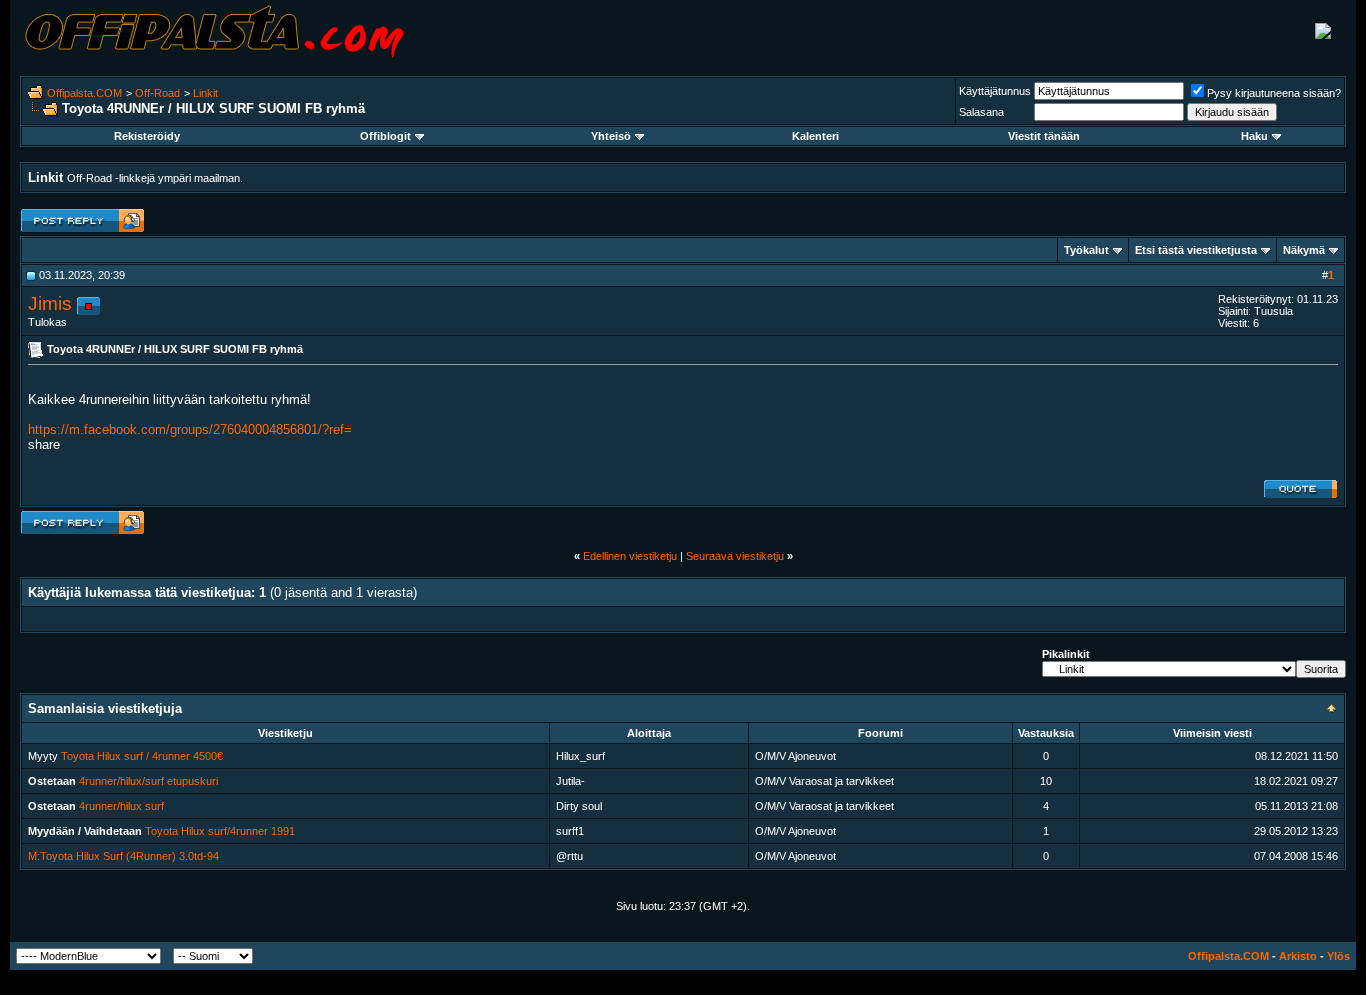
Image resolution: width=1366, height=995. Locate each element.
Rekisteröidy (147, 136)
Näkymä (1304, 250)
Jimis (50, 303)
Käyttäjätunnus (995, 91)
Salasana (981, 112)
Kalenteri (815, 136)
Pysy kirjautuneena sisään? (1274, 93)
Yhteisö (611, 136)
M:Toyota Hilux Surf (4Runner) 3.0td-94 (123, 856)
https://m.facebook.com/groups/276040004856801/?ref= (190, 429)
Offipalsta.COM (84, 93)
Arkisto (1298, 956)
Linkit (205, 93)
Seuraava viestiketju (735, 556)
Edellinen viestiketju (630, 556)
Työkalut (1086, 250)
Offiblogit (385, 136)
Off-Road (157, 93)
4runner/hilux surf (121, 806)
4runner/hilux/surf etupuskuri (148, 781)
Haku (1254, 136)
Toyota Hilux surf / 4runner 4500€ (142, 756)
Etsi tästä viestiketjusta (1196, 250)
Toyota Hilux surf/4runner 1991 (220, 831)
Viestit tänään (1044, 136)
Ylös (1338, 956)
